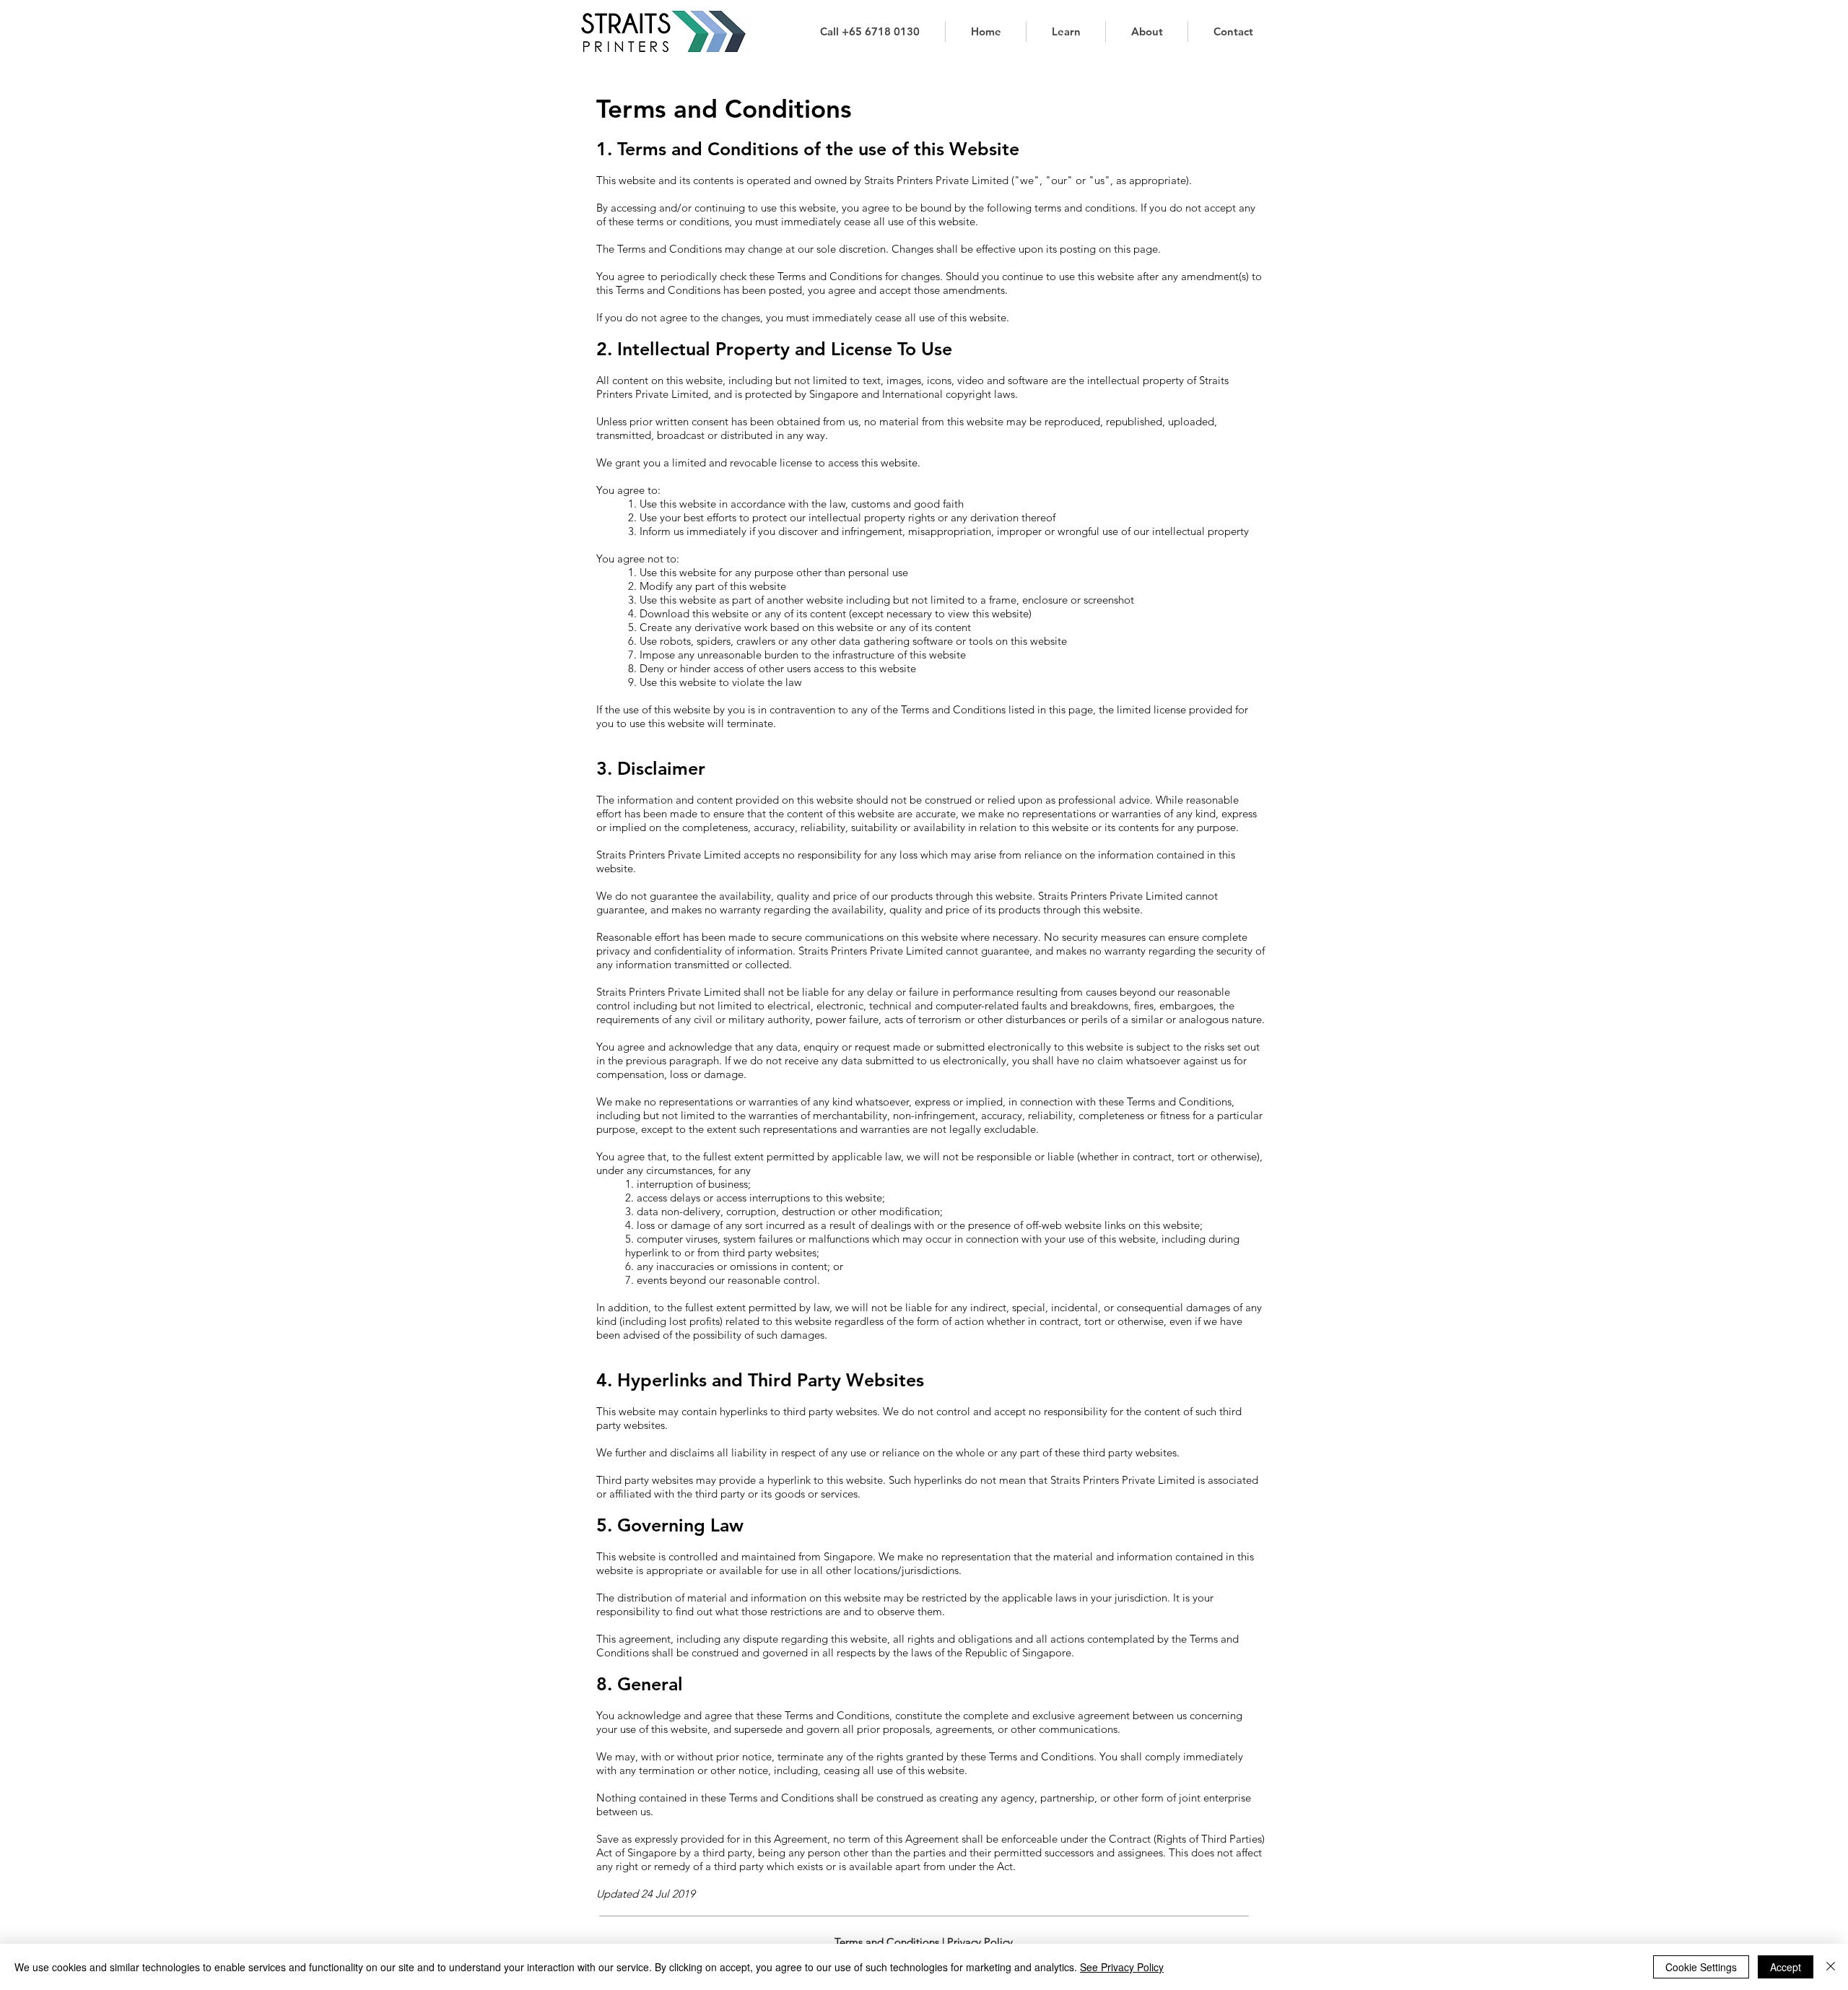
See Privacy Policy (1122, 1967)
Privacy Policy (980, 1942)
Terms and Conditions (887, 1942)
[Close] (1831, 1967)
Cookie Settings (1701, 1967)
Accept (1786, 1967)
